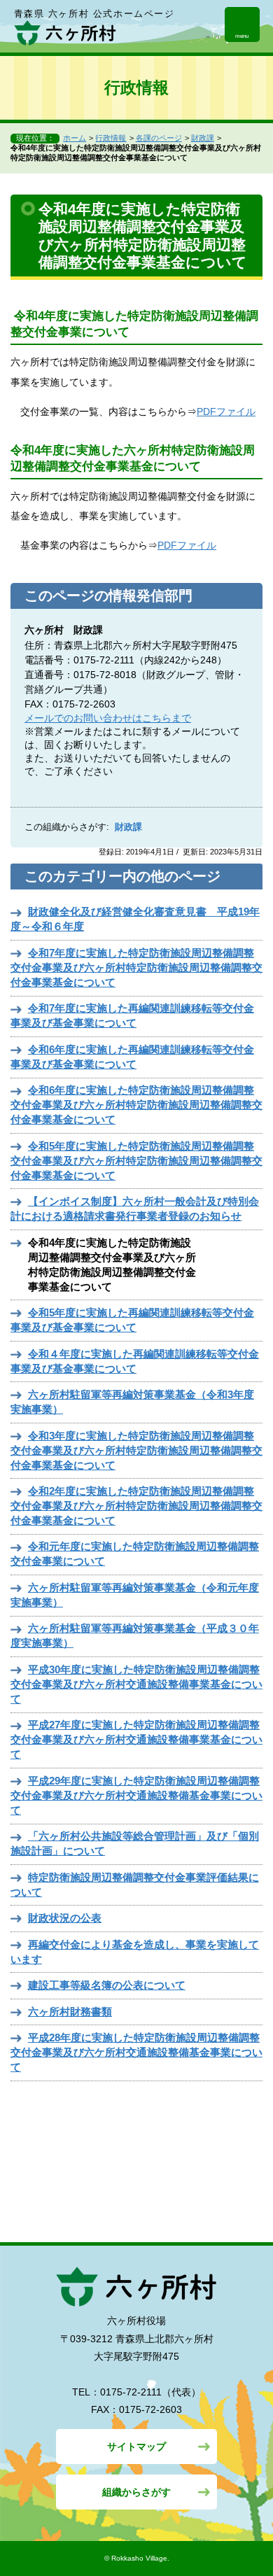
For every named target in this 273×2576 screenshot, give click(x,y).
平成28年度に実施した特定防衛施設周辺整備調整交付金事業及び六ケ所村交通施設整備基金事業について (136, 2052)
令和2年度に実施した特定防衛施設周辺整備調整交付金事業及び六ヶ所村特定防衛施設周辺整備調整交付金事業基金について (136, 1506)
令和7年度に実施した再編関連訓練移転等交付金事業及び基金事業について (132, 1015)
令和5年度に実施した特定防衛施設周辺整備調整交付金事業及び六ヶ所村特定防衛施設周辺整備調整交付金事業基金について (136, 1161)
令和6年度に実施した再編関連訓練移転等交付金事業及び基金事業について (132, 1057)
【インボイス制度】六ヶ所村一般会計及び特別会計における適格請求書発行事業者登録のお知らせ (135, 1209)
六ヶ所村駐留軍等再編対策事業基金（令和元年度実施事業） (135, 1595)
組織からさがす (136, 2492)
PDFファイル (226, 411)
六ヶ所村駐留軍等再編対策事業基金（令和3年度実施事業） (132, 1402)
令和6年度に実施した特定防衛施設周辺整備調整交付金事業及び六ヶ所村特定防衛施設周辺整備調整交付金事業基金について (136, 1105)
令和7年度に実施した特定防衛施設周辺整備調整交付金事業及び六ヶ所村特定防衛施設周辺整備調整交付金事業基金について (136, 967)
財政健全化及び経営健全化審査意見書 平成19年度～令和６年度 (135, 919)
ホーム (75, 138)
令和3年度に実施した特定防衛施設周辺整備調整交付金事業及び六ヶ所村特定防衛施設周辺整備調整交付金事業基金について (136, 1450)
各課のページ (159, 138)
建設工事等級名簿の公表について (107, 1985)
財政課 (203, 138)
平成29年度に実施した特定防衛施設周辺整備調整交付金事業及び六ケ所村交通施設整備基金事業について (136, 1795)
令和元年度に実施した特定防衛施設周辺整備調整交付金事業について (135, 1554)
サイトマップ (136, 2447)
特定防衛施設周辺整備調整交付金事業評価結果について (135, 1885)
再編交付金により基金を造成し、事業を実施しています (135, 1952)
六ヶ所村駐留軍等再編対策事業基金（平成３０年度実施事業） (135, 1635)
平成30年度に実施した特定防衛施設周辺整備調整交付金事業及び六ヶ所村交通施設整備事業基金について (136, 1684)
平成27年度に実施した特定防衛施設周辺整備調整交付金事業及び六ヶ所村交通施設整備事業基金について (136, 1739)
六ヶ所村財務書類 (70, 2012)
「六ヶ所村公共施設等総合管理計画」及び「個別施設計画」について (135, 1843)
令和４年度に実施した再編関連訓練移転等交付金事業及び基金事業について (135, 1361)
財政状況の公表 (65, 1918)
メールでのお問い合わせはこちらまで (108, 718)
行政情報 (111, 138)
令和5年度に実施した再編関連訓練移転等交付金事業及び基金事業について (132, 1320)
